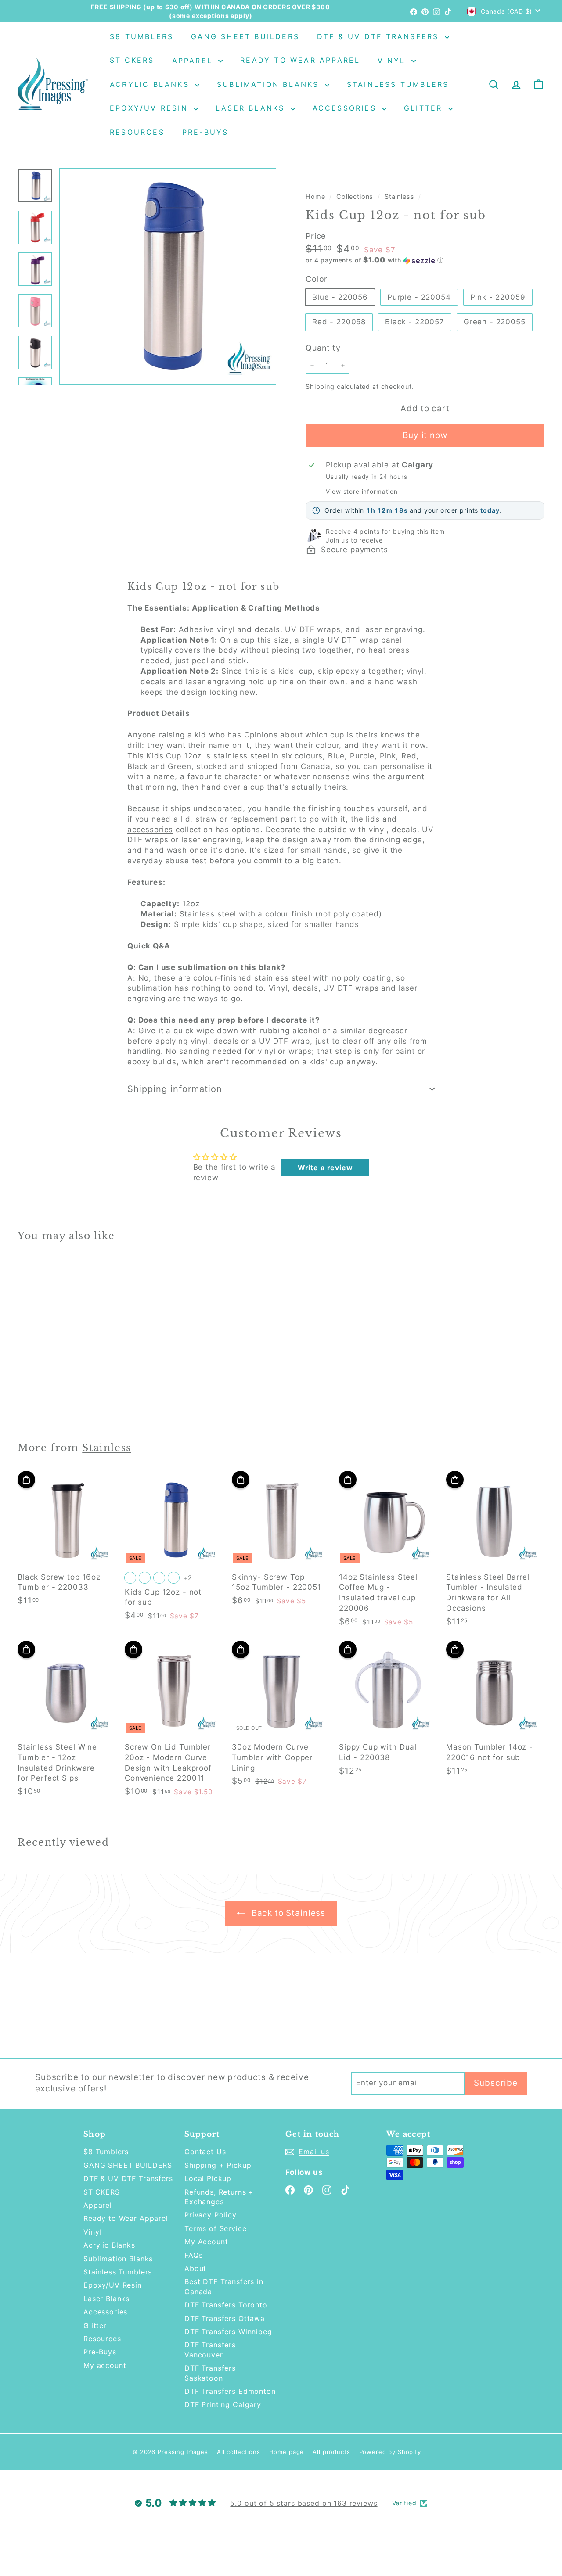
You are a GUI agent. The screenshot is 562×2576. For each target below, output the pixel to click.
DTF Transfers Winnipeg (228, 2332)
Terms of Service (216, 2228)
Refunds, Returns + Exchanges (219, 2197)
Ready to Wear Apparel (300, 61)
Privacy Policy (211, 2215)
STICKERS (132, 61)
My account (105, 2365)
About (195, 2268)
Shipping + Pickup (218, 2165)
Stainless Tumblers (398, 84)
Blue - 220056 (340, 297)
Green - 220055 (495, 322)
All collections (239, 2452)
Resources (137, 132)
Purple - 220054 (419, 297)
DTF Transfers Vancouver (210, 2350)
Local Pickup (208, 2178)
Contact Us (205, 2152)
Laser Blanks (252, 108)
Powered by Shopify (390, 2452)
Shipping (320, 386)
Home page (287, 2452)
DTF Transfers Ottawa (225, 2318)
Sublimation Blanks (270, 84)
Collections (356, 196)
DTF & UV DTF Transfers (380, 36)
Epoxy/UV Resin (151, 108)
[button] (425, 260)
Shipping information (175, 1089)
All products (331, 2452)
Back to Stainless (287, 1913)
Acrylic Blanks (151, 84)
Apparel (194, 61)
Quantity (323, 348)
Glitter (425, 108)
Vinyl (393, 61)
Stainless (400, 196)
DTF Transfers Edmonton (230, 2391)
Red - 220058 (339, 322)
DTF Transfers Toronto (226, 2305)
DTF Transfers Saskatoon (210, 2373)
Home (316, 196)
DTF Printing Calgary (223, 2404)
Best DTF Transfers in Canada (224, 2286)
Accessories (346, 108)
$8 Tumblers (142, 36)
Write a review (325, 1168)
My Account (206, 2242)
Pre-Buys (205, 132)
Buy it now (425, 435)
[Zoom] (168, 277)
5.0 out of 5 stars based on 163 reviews (304, 2503)
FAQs (193, 2255)
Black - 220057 (415, 322)
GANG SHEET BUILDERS (245, 36)
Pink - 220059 (498, 297)
